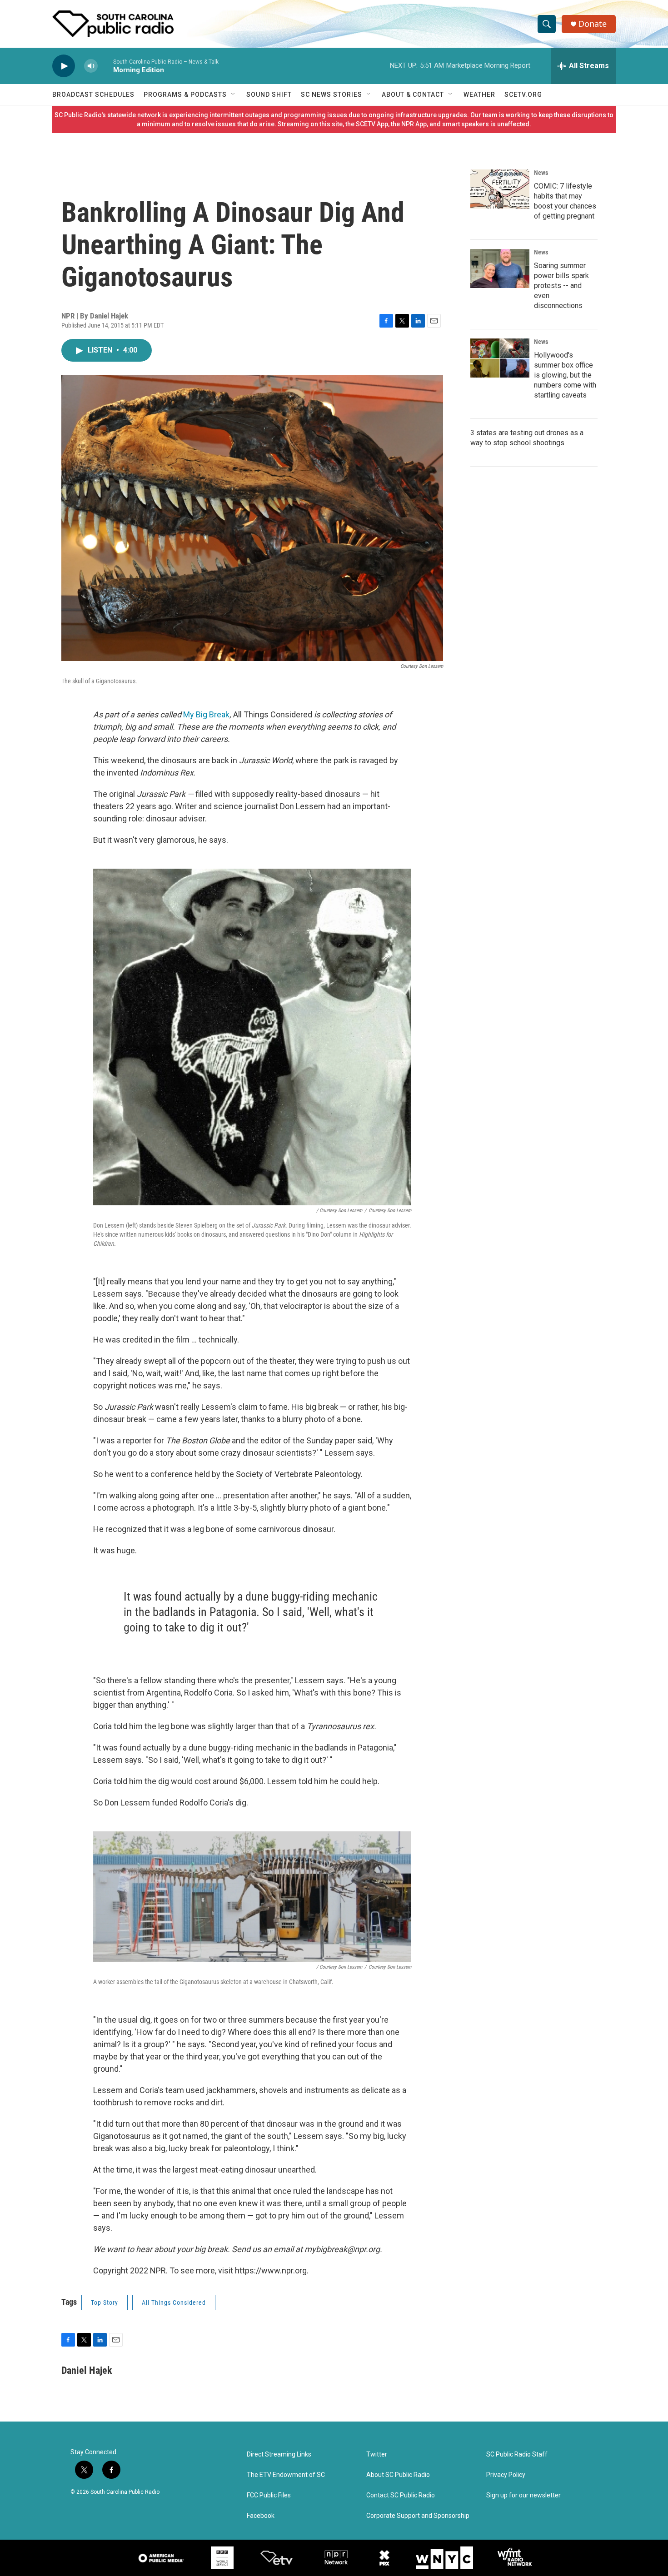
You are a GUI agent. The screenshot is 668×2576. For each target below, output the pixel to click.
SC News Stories (332, 94)
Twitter (377, 2454)
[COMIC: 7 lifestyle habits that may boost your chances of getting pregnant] (500, 189)
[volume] (91, 66)
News (541, 173)
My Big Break (206, 714)
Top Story (105, 2302)
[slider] (105, 66)
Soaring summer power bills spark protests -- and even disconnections (561, 286)
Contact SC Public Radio (401, 2495)
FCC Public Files (269, 2495)
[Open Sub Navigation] (234, 94)
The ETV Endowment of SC (286, 2475)
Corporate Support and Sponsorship (418, 2516)
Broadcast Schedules (93, 94)
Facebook (261, 2516)
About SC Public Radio (398, 2475)
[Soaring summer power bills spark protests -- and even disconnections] (500, 269)
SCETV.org (523, 94)
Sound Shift (269, 94)
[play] (64, 66)
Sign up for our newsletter (523, 2495)
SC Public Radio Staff (517, 2454)
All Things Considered (174, 2302)
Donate (593, 24)
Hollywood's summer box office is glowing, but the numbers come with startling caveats (565, 375)
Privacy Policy (506, 2475)
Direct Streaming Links (279, 2454)
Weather (479, 94)
